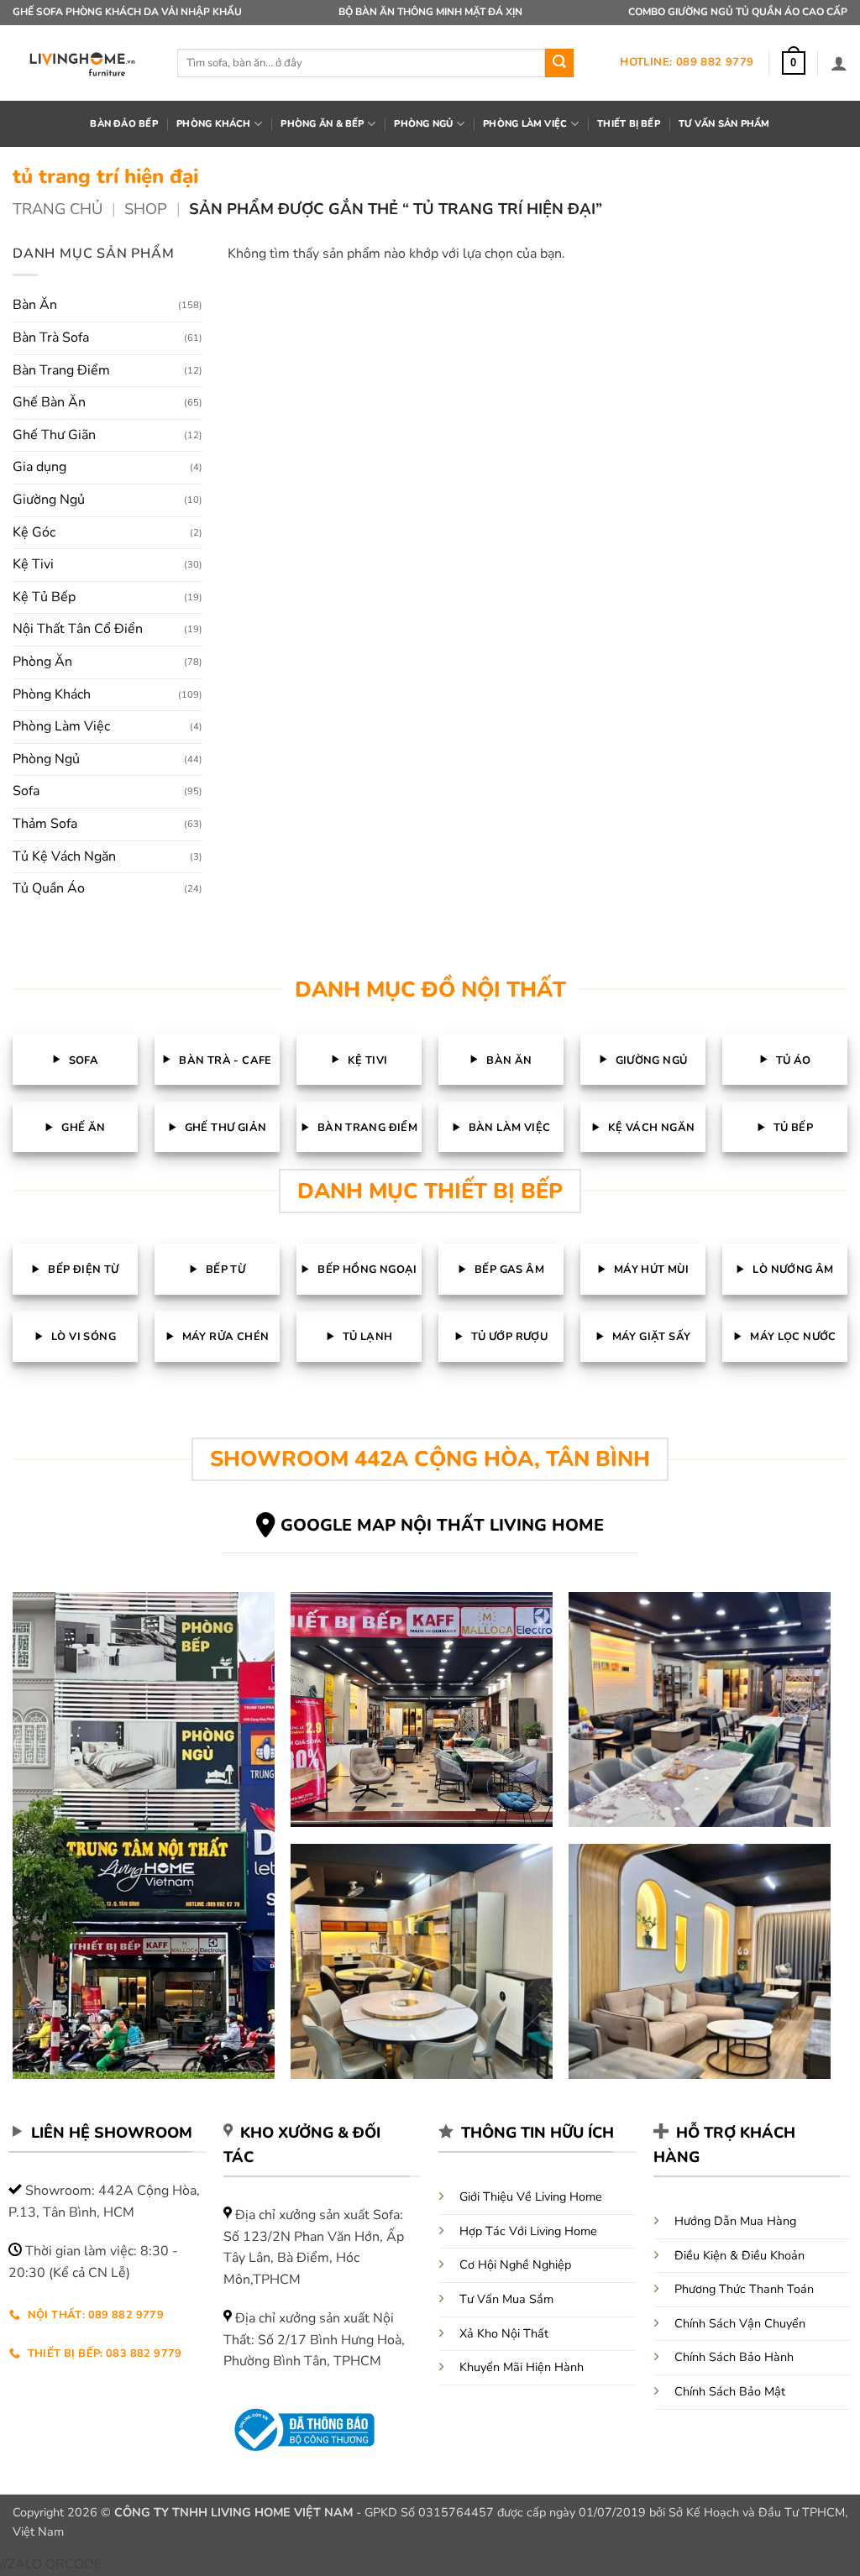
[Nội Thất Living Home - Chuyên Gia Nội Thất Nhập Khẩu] (82, 63)
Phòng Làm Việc (61, 726)
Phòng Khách (52, 694)
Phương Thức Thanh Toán (744, 2289)
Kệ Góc (34, 532)
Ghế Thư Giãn (54, 435)
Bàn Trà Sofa (51, 338)
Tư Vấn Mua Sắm (506, 2299)
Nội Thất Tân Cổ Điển (78, 629)
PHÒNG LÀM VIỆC (525, 124)
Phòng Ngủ (46, 759)
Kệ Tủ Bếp (44, 597)
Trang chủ (58, 209)
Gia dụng (39, 467)
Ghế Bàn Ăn (49, 402)
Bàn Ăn (35, 305)
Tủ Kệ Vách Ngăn (64, 856)
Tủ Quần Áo (49, 888)
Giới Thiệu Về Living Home (531, 2196)
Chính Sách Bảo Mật (730, 2391)
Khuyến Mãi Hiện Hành (522, 2367)
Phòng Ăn (42, 662)
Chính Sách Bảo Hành (734, 2357)
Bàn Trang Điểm (61, 370)
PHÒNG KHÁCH (213, 124)
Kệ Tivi (33, 564)
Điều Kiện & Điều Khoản (739, 2255)
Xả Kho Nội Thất (504, 2333)
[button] (794, 63)
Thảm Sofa (45, 824)
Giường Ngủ (49, 500)
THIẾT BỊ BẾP (629, 124)
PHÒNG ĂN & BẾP (322, 124)
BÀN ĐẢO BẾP (123, 124)
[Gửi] (559, 63)
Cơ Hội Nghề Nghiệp (515, 2264)
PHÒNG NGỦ (423, 124)
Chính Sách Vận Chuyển (740, 2323)
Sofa (26, 791)
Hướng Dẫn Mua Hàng (735, 2221)
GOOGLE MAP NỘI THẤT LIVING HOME (442, 1525)
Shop (146, 209)
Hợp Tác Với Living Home (528, 2231)
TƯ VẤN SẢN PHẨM (724, 124)
